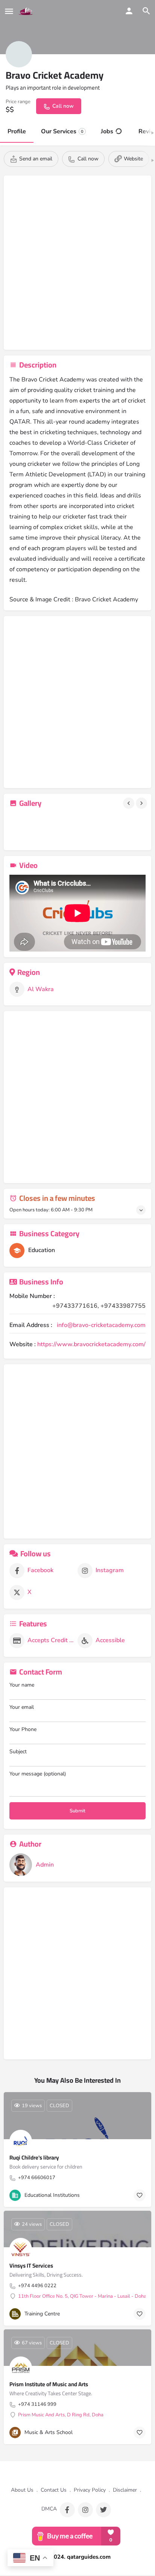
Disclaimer (125, 2490)
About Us (22, 2490)
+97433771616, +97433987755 (99, 1306)
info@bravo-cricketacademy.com (101, 1325)
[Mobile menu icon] (9, 11)
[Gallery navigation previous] (129, 803)
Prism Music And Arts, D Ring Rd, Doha (61, 2415)
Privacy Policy (90, 2490)
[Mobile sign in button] (129, 11)
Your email (22, 1707)
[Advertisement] (77, 264)
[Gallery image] (31, 829)
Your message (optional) (38, 1774)
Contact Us (54, 2490)
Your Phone (23, 1729)
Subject (18, 1752)
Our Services (62, 131)
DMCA (49, 2509)
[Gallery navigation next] (142, 803)
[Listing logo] (19, 54)
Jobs (107, 131)
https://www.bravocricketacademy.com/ (91, 1344)
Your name (22, 1685)
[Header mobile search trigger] (146, 11)
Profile (17, 131)
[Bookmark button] (140, 2195)
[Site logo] (27, 11)
